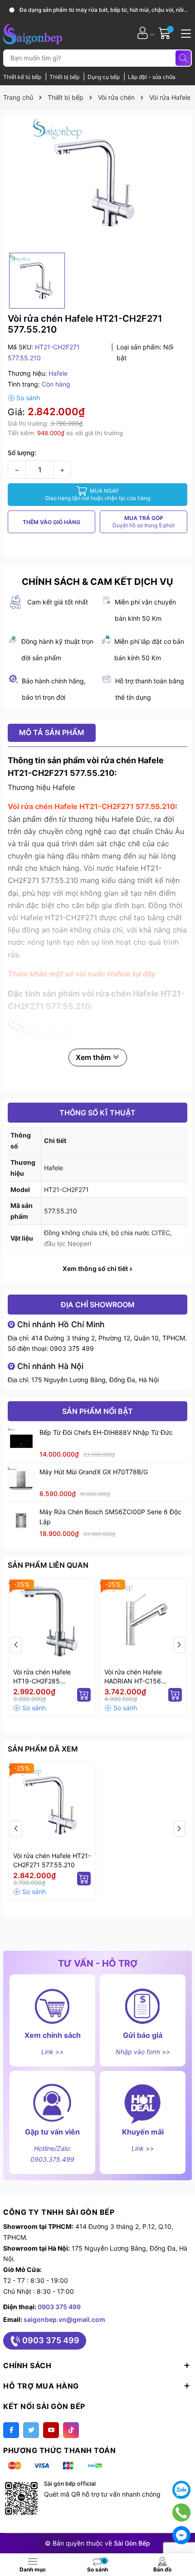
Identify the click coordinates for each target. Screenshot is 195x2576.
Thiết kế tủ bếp (23, 77)
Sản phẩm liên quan (48, 1565)
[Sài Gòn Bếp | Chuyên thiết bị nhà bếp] (33, 33)
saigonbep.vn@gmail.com (64, 2319)
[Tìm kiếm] (183, 58)
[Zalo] (181, 2490)
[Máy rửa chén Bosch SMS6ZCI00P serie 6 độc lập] (21, 1521)
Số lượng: (22, 453)
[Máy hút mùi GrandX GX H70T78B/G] (21, 1481)
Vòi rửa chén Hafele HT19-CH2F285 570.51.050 (42, 1677)
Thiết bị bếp (65, 77)
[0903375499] (182, 2512)
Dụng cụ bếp (104, 77)
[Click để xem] (97, 184)
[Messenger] (181, 2535)
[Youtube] (51, 2430)
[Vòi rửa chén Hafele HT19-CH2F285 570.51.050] (52, 1622)
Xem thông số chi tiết (96, 1269)
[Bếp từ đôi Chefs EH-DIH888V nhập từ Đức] (21, 1441)
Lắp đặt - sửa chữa (152, 77)
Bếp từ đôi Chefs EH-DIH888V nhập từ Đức (106, 1432)
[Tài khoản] (143, 33)
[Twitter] (31, 2430)
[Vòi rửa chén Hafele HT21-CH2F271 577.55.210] (52, 1806)
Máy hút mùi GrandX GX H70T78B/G (94, 1472)
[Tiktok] (71, 2430)
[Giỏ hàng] (166, 33)
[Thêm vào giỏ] (84, 1695)
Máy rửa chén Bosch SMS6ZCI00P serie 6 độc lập (110, 1517)
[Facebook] (11, 2430)
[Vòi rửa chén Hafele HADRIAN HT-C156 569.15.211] (143, 1622)
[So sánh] (24, 398)
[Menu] (185, 33)
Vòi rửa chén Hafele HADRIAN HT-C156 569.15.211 (133, 1677)
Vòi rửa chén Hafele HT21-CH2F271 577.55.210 (52, 1860)
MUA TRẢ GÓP (144, 522)
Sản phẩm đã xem (43, 1749)
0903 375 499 (72, 1348)
